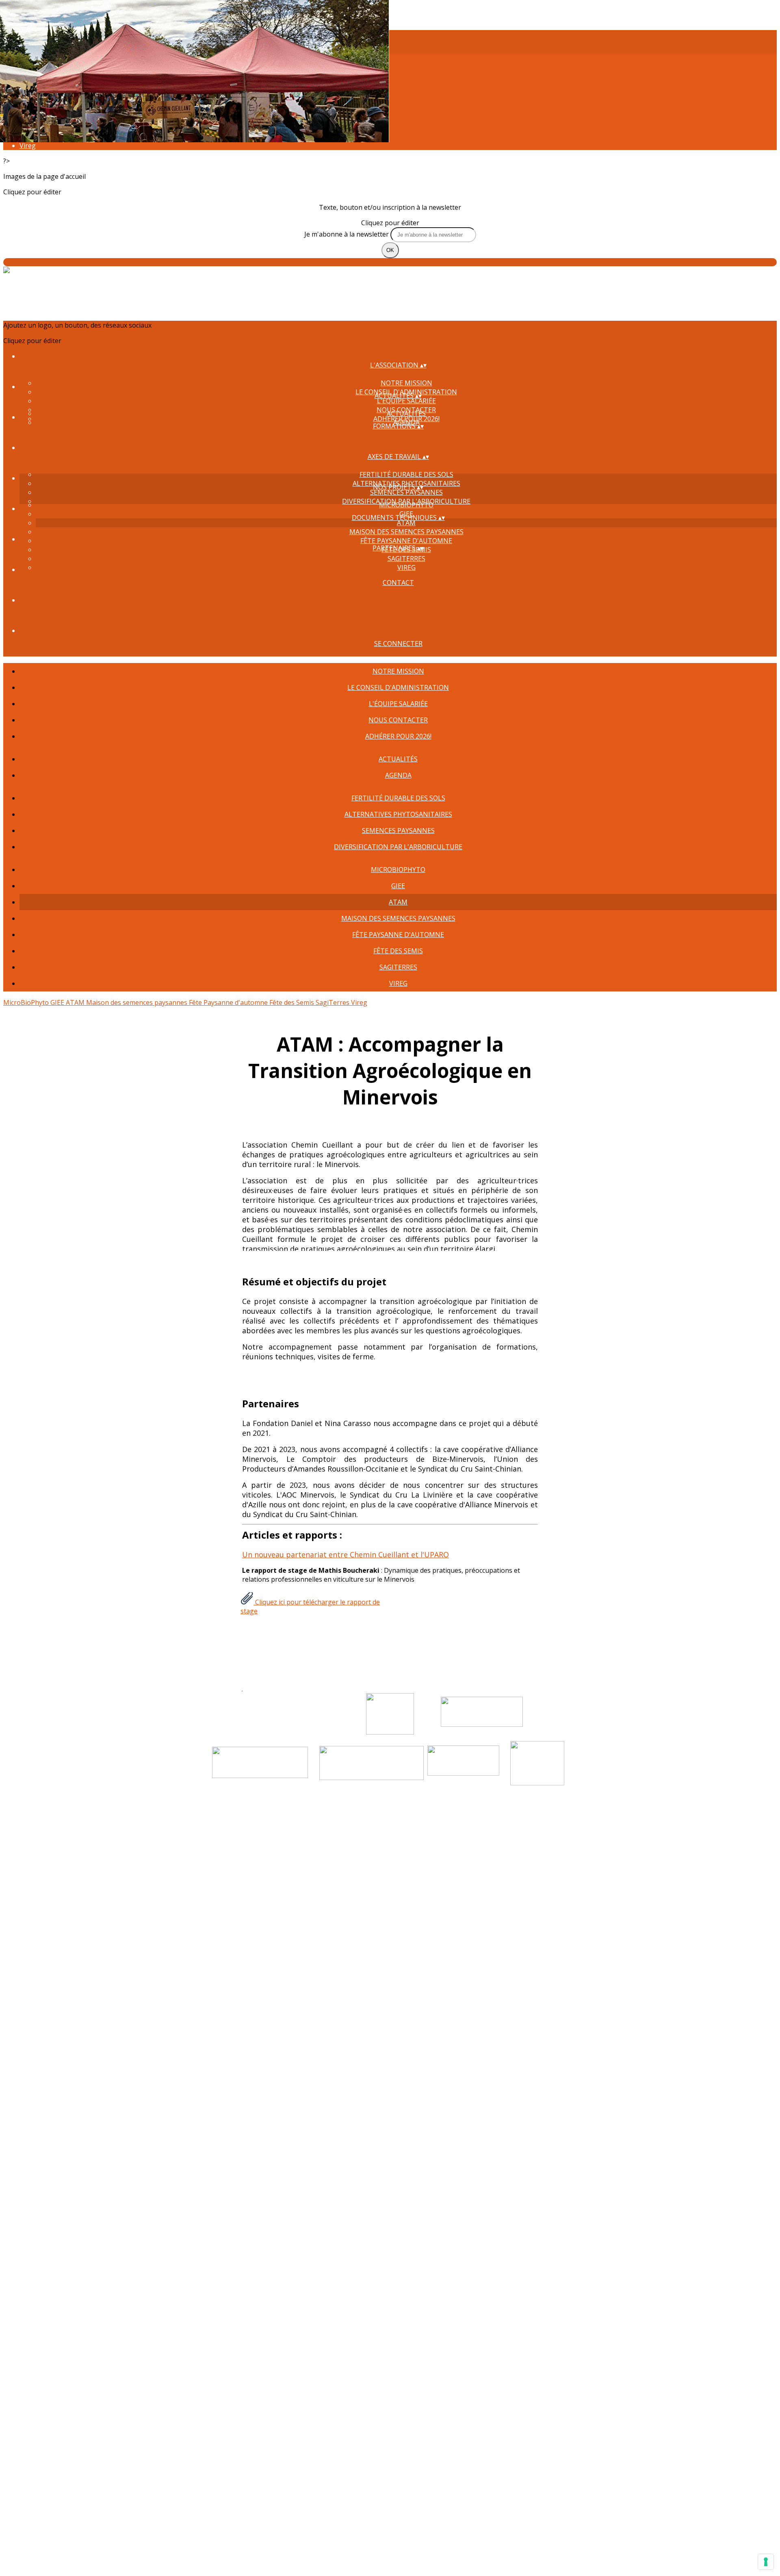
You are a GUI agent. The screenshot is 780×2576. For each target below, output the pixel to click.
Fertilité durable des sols (406, 474)
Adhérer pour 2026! (398, 736)
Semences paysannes (406, 492)
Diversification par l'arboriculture (398, 847)
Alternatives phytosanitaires (398, 814)
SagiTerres (406, 559)
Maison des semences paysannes (406, 532)
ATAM (406, 523)
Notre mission (406, 383)
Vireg (28, 146)
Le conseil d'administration (398, 687)
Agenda (398, 775)
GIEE (398, 886)
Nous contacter (398, 720)
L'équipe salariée (406, 401)
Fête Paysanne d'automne (406, 541)
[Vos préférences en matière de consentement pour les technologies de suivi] (766, 2562)
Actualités (406, 413)
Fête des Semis (398, 951)
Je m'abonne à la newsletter (347, 234)
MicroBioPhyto (406, 505)
